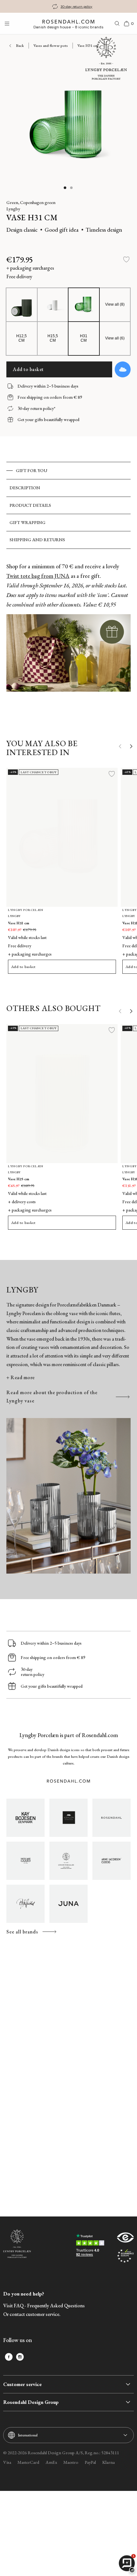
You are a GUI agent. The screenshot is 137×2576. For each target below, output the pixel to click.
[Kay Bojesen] (25, 1818)
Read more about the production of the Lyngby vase (52, 1397)
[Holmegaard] (25, 1861)
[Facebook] (9, 2357)
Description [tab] (25, 488)
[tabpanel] (68, 638)
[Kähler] (68, 1818)
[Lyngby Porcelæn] (68, 1861)
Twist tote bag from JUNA (38, 576)
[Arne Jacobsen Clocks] (112, 1861)
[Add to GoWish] (123, 369)
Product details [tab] (30, 505)
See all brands (22, 1932)
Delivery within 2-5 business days (76, 6)
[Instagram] (20, 2357)
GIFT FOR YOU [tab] (32, 470)
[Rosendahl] (112, 1818)
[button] (65, 188)
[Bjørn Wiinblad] (25, 1904)
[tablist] (68, 505)
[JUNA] (68, 1904)
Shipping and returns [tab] (37, 540)
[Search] (117, 24)
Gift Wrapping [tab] (28, 522)
